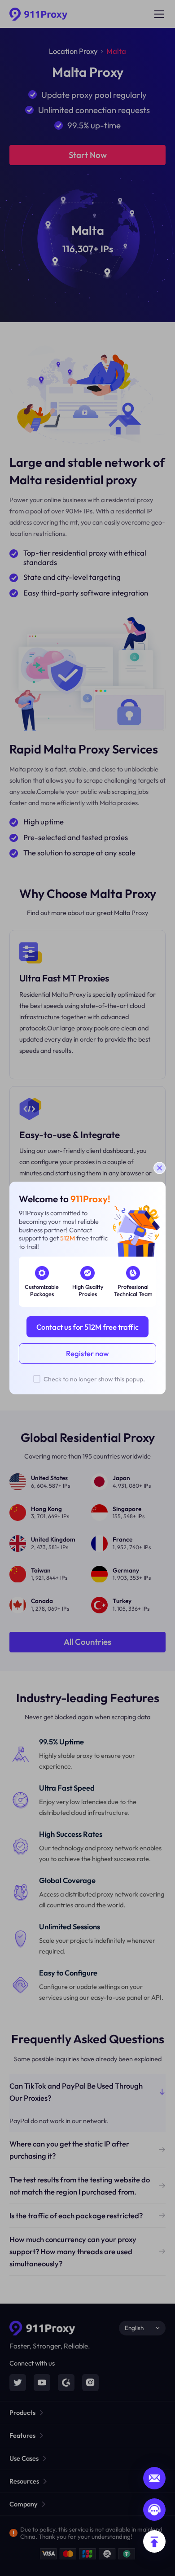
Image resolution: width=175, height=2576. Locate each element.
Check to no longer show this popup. (94, 1379)
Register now (87, 1353)
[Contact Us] (154, 2510)
